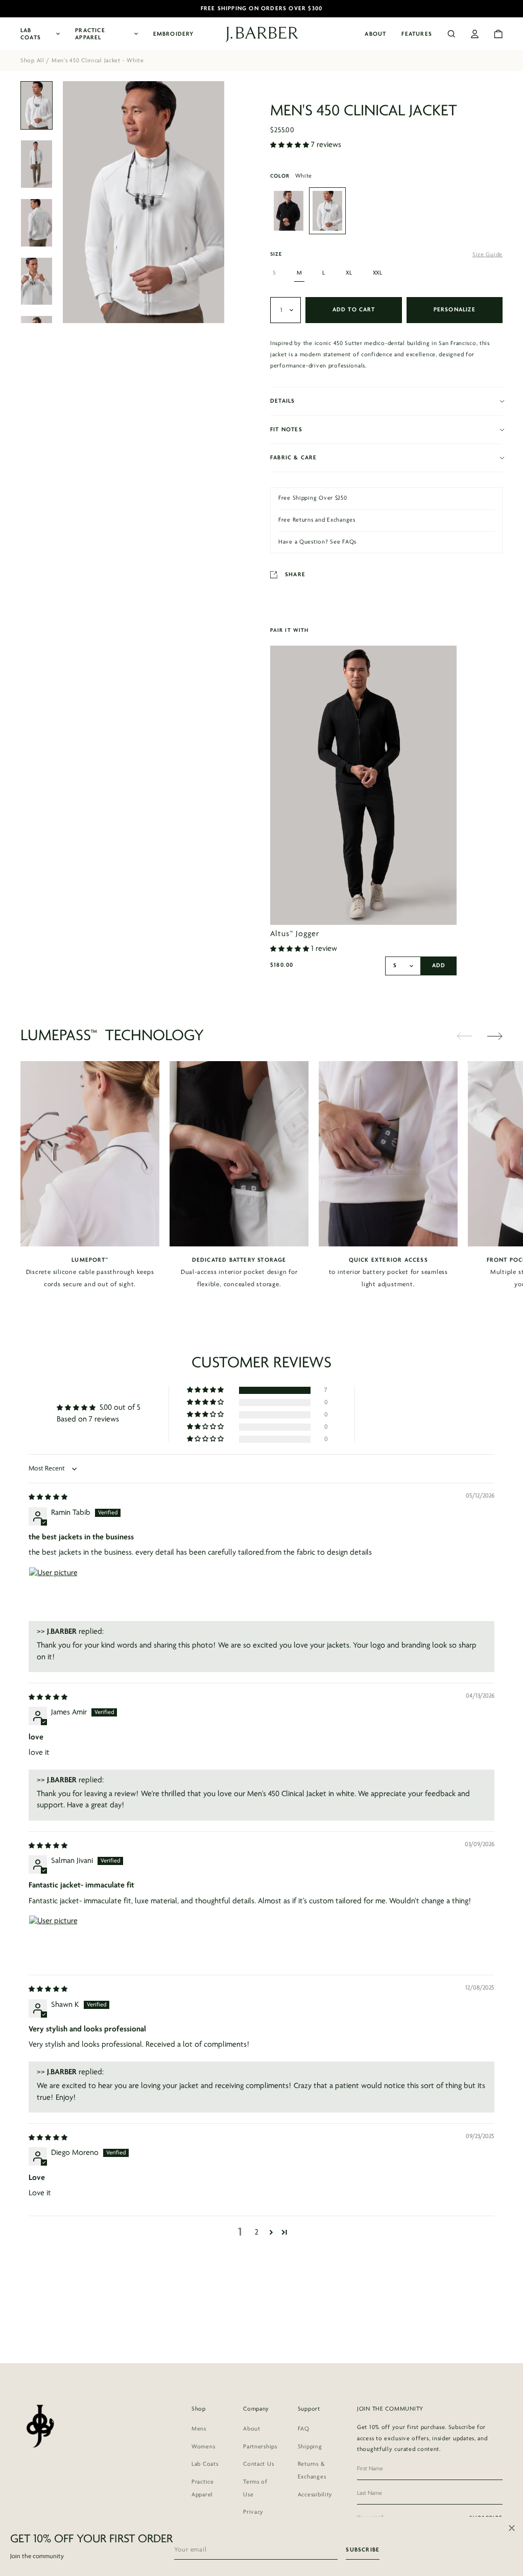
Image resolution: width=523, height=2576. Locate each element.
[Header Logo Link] (262, 34)
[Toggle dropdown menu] (286, 310)
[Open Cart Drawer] (498, 34)
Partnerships (260, 2447)
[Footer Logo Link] (40, 2426)
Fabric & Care (294, 458)
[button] (291, 145)
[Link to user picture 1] (53, 1591)
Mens (199, 2429)
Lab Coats (31, 34)
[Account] (475, 34)
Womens (203, 2447)
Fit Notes (286, 430)
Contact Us (258, 2464)
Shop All (32, 61)
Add (439, 966)
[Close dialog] (512, 2528)
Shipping (310, 2447)
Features (417, 34)
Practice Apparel (90, 34)
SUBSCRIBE (363, 2550)
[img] (48, 1497)
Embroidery (174, 34)
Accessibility (315, 2495)
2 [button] (257, 2232)
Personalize (455, 310)
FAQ (304, 2429)
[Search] (451, 34)
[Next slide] (495, 1036)
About (375, 34)
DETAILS (282, 401)
